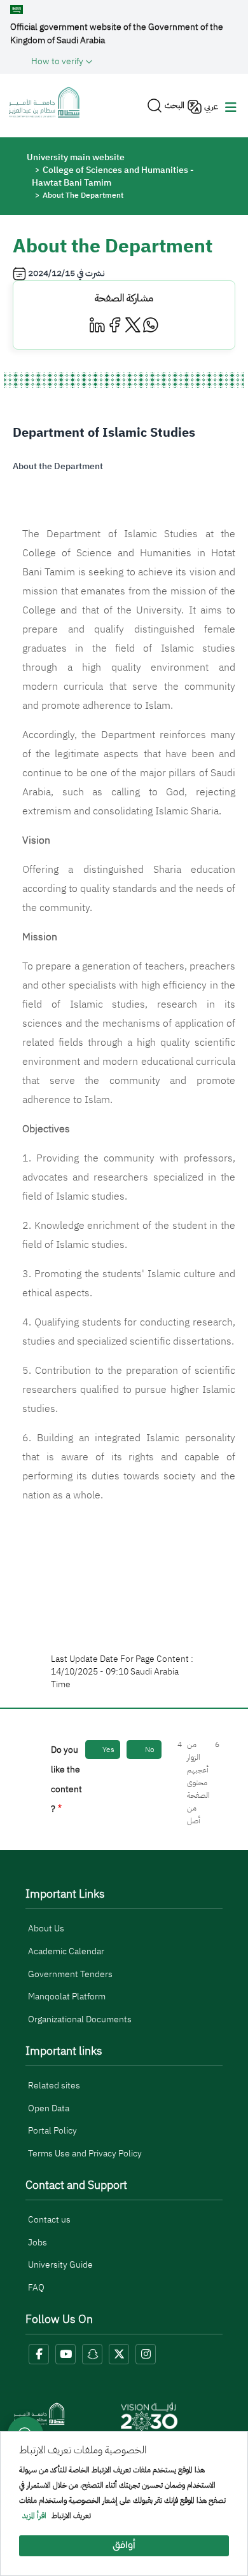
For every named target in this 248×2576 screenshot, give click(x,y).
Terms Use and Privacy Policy (85, 2154)
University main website (76, 157)
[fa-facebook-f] (39, 2354)
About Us (46, 1929)
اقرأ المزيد (34, 2516)
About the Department (58, 466)
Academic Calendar (66, 1951)
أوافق (124, 2546)
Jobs (38, 2243)
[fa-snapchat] (92, 2354)
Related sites (54, 2086)
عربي (211, 106)
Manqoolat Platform (67, 1997)
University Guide (60, 2265)
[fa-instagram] (146, 2354)
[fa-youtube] (65, 2354)
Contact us (49, 2220)
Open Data (49, 2108)
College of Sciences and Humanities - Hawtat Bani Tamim (113, 176)
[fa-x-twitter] (119, 2354)
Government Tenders (70, 1974)
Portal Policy (52, 2131)
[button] (134, 61)
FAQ (36, 2288)
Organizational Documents (80, 2019)
